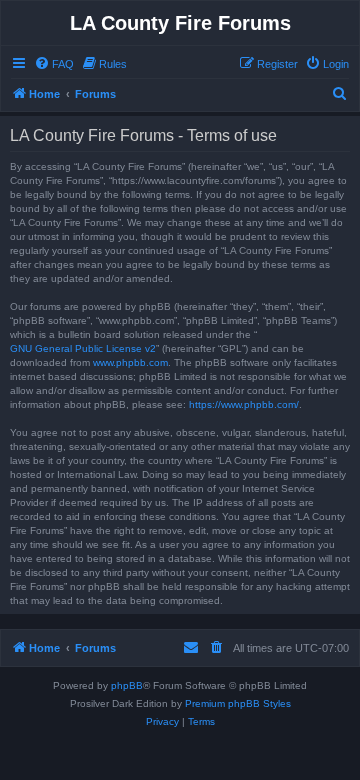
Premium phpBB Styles (238, 703)
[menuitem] (54, 64)
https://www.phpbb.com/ (244, 404)
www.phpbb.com (130, 362)
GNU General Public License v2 (83, 348)
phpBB (127, 685)
